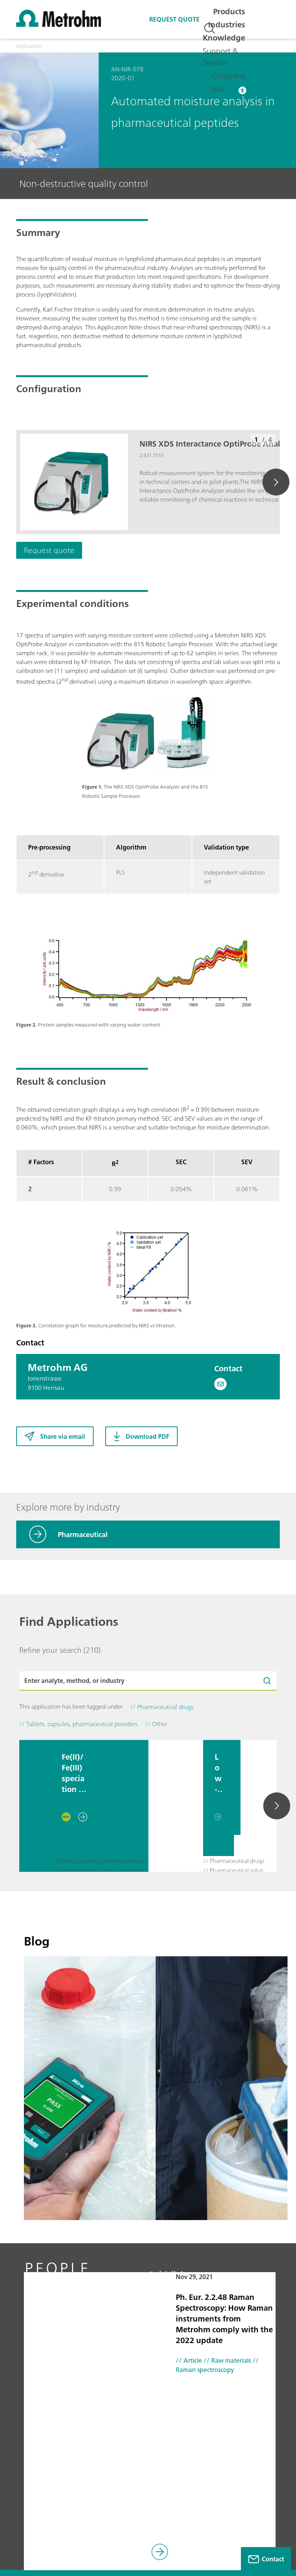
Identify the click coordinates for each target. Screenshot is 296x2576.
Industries (227, 24)
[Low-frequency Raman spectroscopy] (176, 1806)
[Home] (59, 25)
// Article (189, 2360)
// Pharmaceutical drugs (234, 1861)
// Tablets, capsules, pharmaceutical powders (101, 1861)
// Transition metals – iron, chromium (96, 1871)
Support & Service (220, 56)
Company (229, 75)
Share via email (63, 1436)
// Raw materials (226, 2360)
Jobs (217, 89)
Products (229, 11)
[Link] (160, 2553)
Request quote (174, 19)
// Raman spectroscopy (217, 2365)
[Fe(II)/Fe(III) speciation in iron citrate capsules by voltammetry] (35, 1806)
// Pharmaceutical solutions (237, 1871)
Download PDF (147, 1436)
